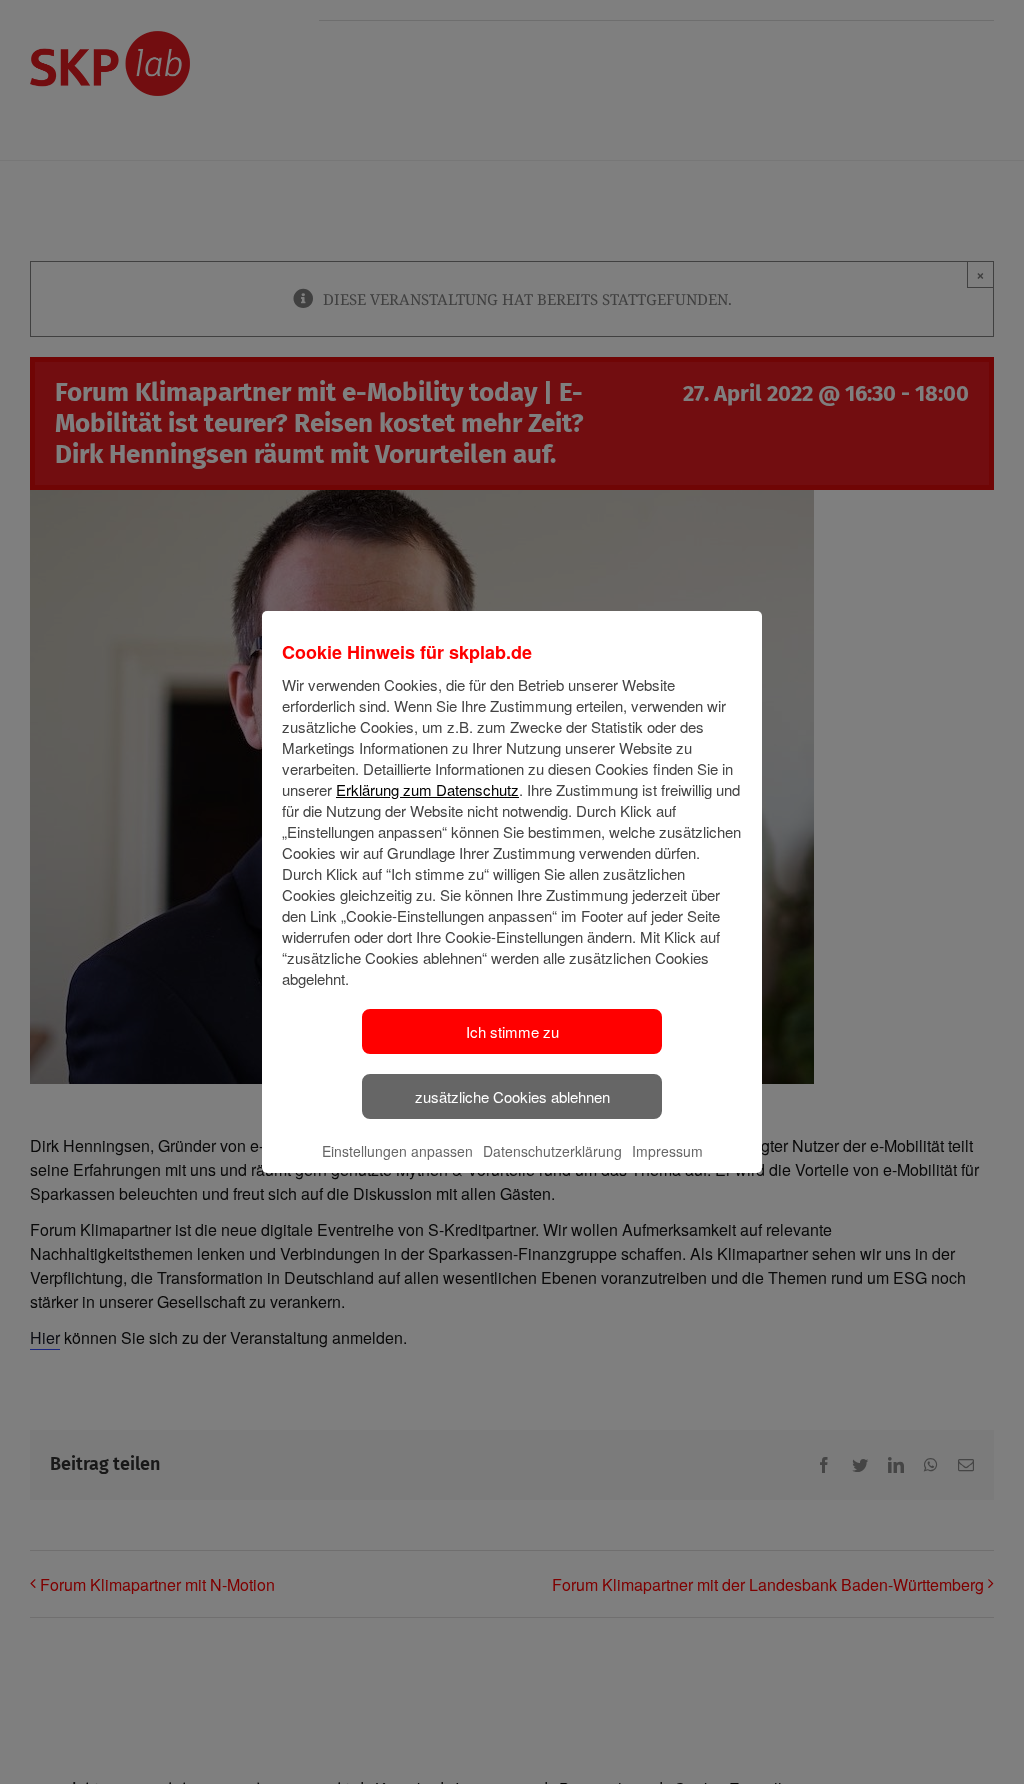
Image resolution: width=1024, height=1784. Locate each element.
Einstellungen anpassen (397, 1151)
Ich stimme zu (512, 1031)
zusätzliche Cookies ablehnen (512, 1096)
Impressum (667, 1151)
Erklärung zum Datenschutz (427, 789)
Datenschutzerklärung (552, 1151)
